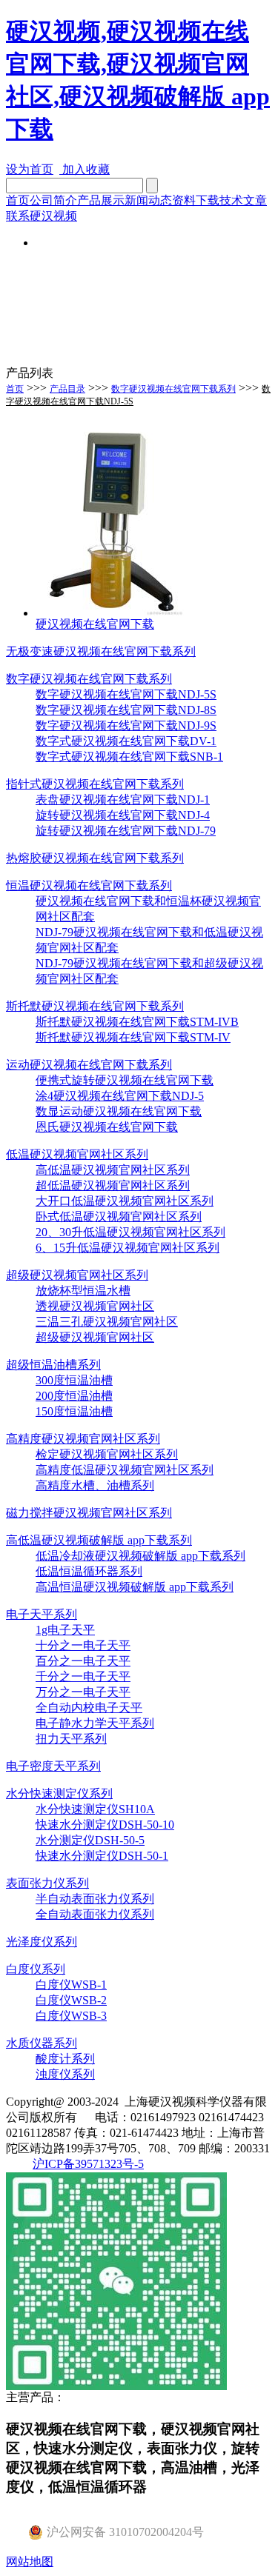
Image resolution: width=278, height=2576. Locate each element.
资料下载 (196, 200)
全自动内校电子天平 (89, 1708)
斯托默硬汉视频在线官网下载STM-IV (133, 1037)
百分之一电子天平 (83, 1661)
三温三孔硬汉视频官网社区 (107, 1322)
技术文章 (243, 200)
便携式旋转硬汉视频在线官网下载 (125, 1080)
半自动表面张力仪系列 (95, 1899)
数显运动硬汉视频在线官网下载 (119, 1111)
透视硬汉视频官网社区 (95, 1306)
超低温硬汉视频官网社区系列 (113, 1185)
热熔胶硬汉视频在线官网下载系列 (95, 858)
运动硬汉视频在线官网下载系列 (89, 1065)
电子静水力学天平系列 (95, 1723)
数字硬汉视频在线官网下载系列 (173, 389)
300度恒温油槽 (74, 1380)
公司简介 (53, 200)
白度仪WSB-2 (71, 2000)
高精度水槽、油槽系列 (95, 1485)
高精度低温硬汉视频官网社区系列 (125, 1470)
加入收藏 (85, 169)
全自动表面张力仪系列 (95, 1914)
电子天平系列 (42, 1614)
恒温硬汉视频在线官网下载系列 (89, 885)
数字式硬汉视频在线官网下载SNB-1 (129, 757)
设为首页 (30, 169)
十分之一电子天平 (83, 1645)
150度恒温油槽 (74, 1411)
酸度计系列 (65, 2059)
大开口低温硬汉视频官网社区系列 (125, 1201)
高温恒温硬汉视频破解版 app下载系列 (135, 1587)
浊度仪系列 (65, 2074)
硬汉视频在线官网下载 (95, 624)
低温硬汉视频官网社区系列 (77, 1154)
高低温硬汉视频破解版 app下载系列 (99, 1540)
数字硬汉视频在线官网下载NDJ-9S (126, 725)
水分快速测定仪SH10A (95, 1809)
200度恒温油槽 (74, 1396)
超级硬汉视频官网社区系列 (77, 1275)
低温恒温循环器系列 (89, 1571)
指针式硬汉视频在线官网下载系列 (95, 784)
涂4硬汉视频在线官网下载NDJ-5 (120, 1096)
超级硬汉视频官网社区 (95, 1337)
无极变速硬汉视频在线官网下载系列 (101, 651)
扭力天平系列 (71, 1739)
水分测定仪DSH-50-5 (90, 1840)
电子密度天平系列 (53, 1766)
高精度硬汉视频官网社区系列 (83, 1439)
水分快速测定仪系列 (59, 1793)
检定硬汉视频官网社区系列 (107, 1454)
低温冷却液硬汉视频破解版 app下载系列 (140, 1556)
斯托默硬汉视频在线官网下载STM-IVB (137, 1022)
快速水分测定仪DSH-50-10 (105, 1825)
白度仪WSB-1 (71, 1985)
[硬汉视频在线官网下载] (110, 613)
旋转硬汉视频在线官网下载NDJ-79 (126, 831)
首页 (18, 200)
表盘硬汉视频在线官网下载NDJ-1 (123, 800)
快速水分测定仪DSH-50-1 (102, 1856)
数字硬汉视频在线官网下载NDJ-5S (126, 694)
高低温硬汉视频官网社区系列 (113, 1170)
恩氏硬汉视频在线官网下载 (107, 1127)
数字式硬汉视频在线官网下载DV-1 (126, 741)
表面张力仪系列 (47, 1883)
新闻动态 (148, 200)
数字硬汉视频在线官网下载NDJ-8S (126, 710)
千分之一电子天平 (83, 1676)
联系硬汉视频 (42, 216)
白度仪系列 (36, 1969)
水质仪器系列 (42, 2043)
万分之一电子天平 (83, 1692)
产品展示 (101, 200)
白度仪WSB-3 (71, 2016)
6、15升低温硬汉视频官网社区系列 (128, 1248)
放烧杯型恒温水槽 (83, 1291)
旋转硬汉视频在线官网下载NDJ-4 (123, 815)
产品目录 (67, 389)
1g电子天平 (65, 1630)
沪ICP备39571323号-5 (88, 2164)
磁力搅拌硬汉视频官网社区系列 (89, 1513)
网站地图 (30, 2562)
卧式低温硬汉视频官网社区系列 (119, 1217)
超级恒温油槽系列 (53, 1365)
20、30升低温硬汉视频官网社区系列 (130, 1232)
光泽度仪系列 (42, 1942)
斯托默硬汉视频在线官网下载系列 (95, 1006)
